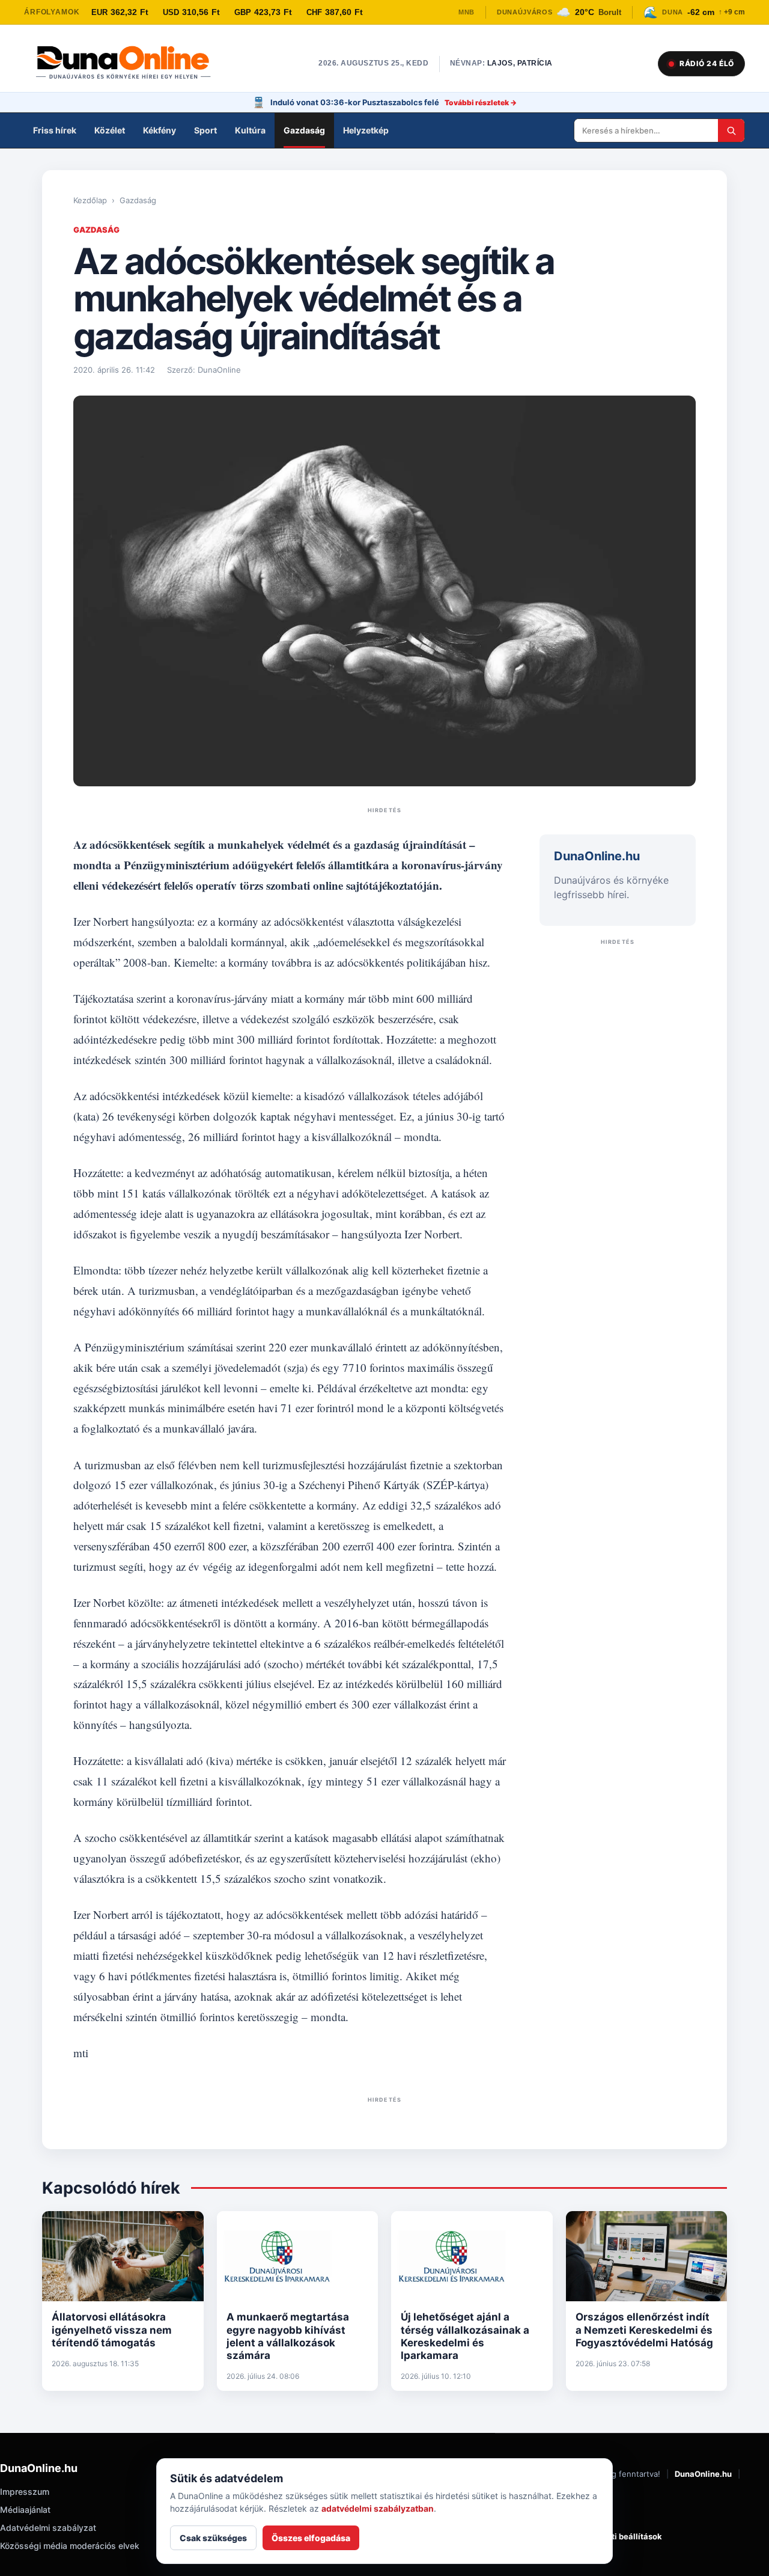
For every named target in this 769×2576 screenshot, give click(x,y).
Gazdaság (304, 130)
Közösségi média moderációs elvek (70, 2546)
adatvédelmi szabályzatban (378, 2508)
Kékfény (160, 130)
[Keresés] (731, 130)
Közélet (110, 130)
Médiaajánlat (25, 2510)
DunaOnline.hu (703, 2474)
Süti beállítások (632, 2536)
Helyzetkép (366, 130)
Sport (205, 130)
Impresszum (25, 2492)
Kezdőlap (90, 200)
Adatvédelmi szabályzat (48, 2528)
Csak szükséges (213, 2538)
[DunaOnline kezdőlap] (129, 64)
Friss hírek (55, 130)
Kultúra (250, 130)
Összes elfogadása (311, 2538)
